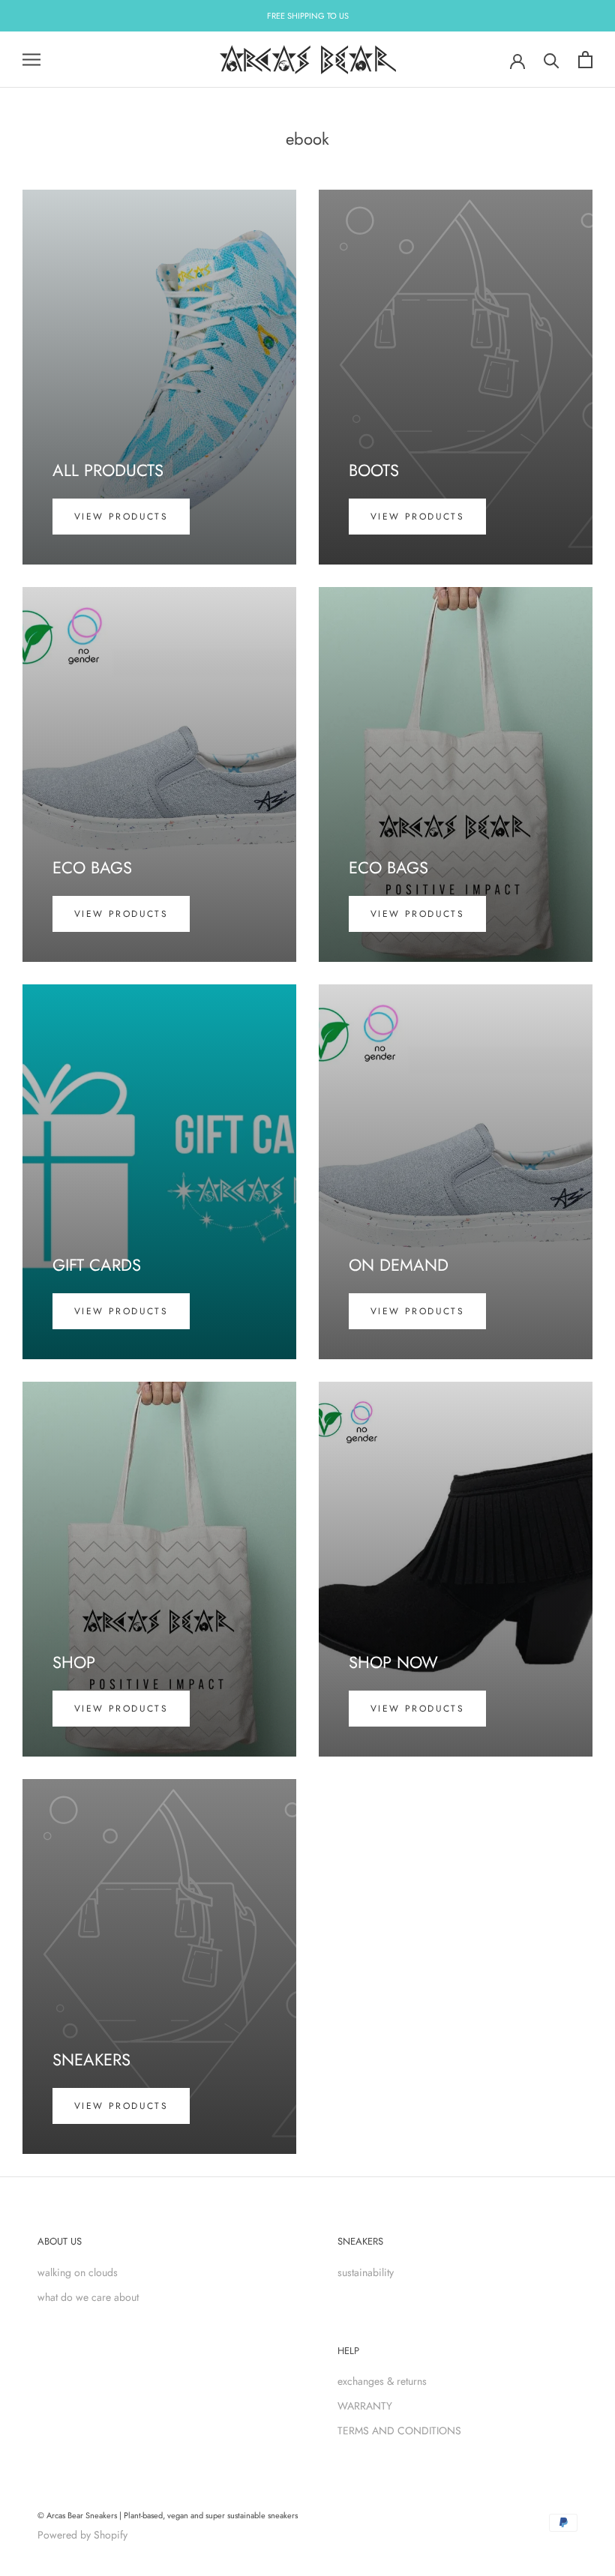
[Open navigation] (31, 60)
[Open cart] (585, 60)
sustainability (366, 2272)
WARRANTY (365, 2406)
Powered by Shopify (82, 2535)
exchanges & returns (382, 2381)
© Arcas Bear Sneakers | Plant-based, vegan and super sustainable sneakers (168, 2515)
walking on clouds (78, 2272)
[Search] (552, 60)
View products (121, 517)
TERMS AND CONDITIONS (399, 2431)
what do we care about (88, 2297)
